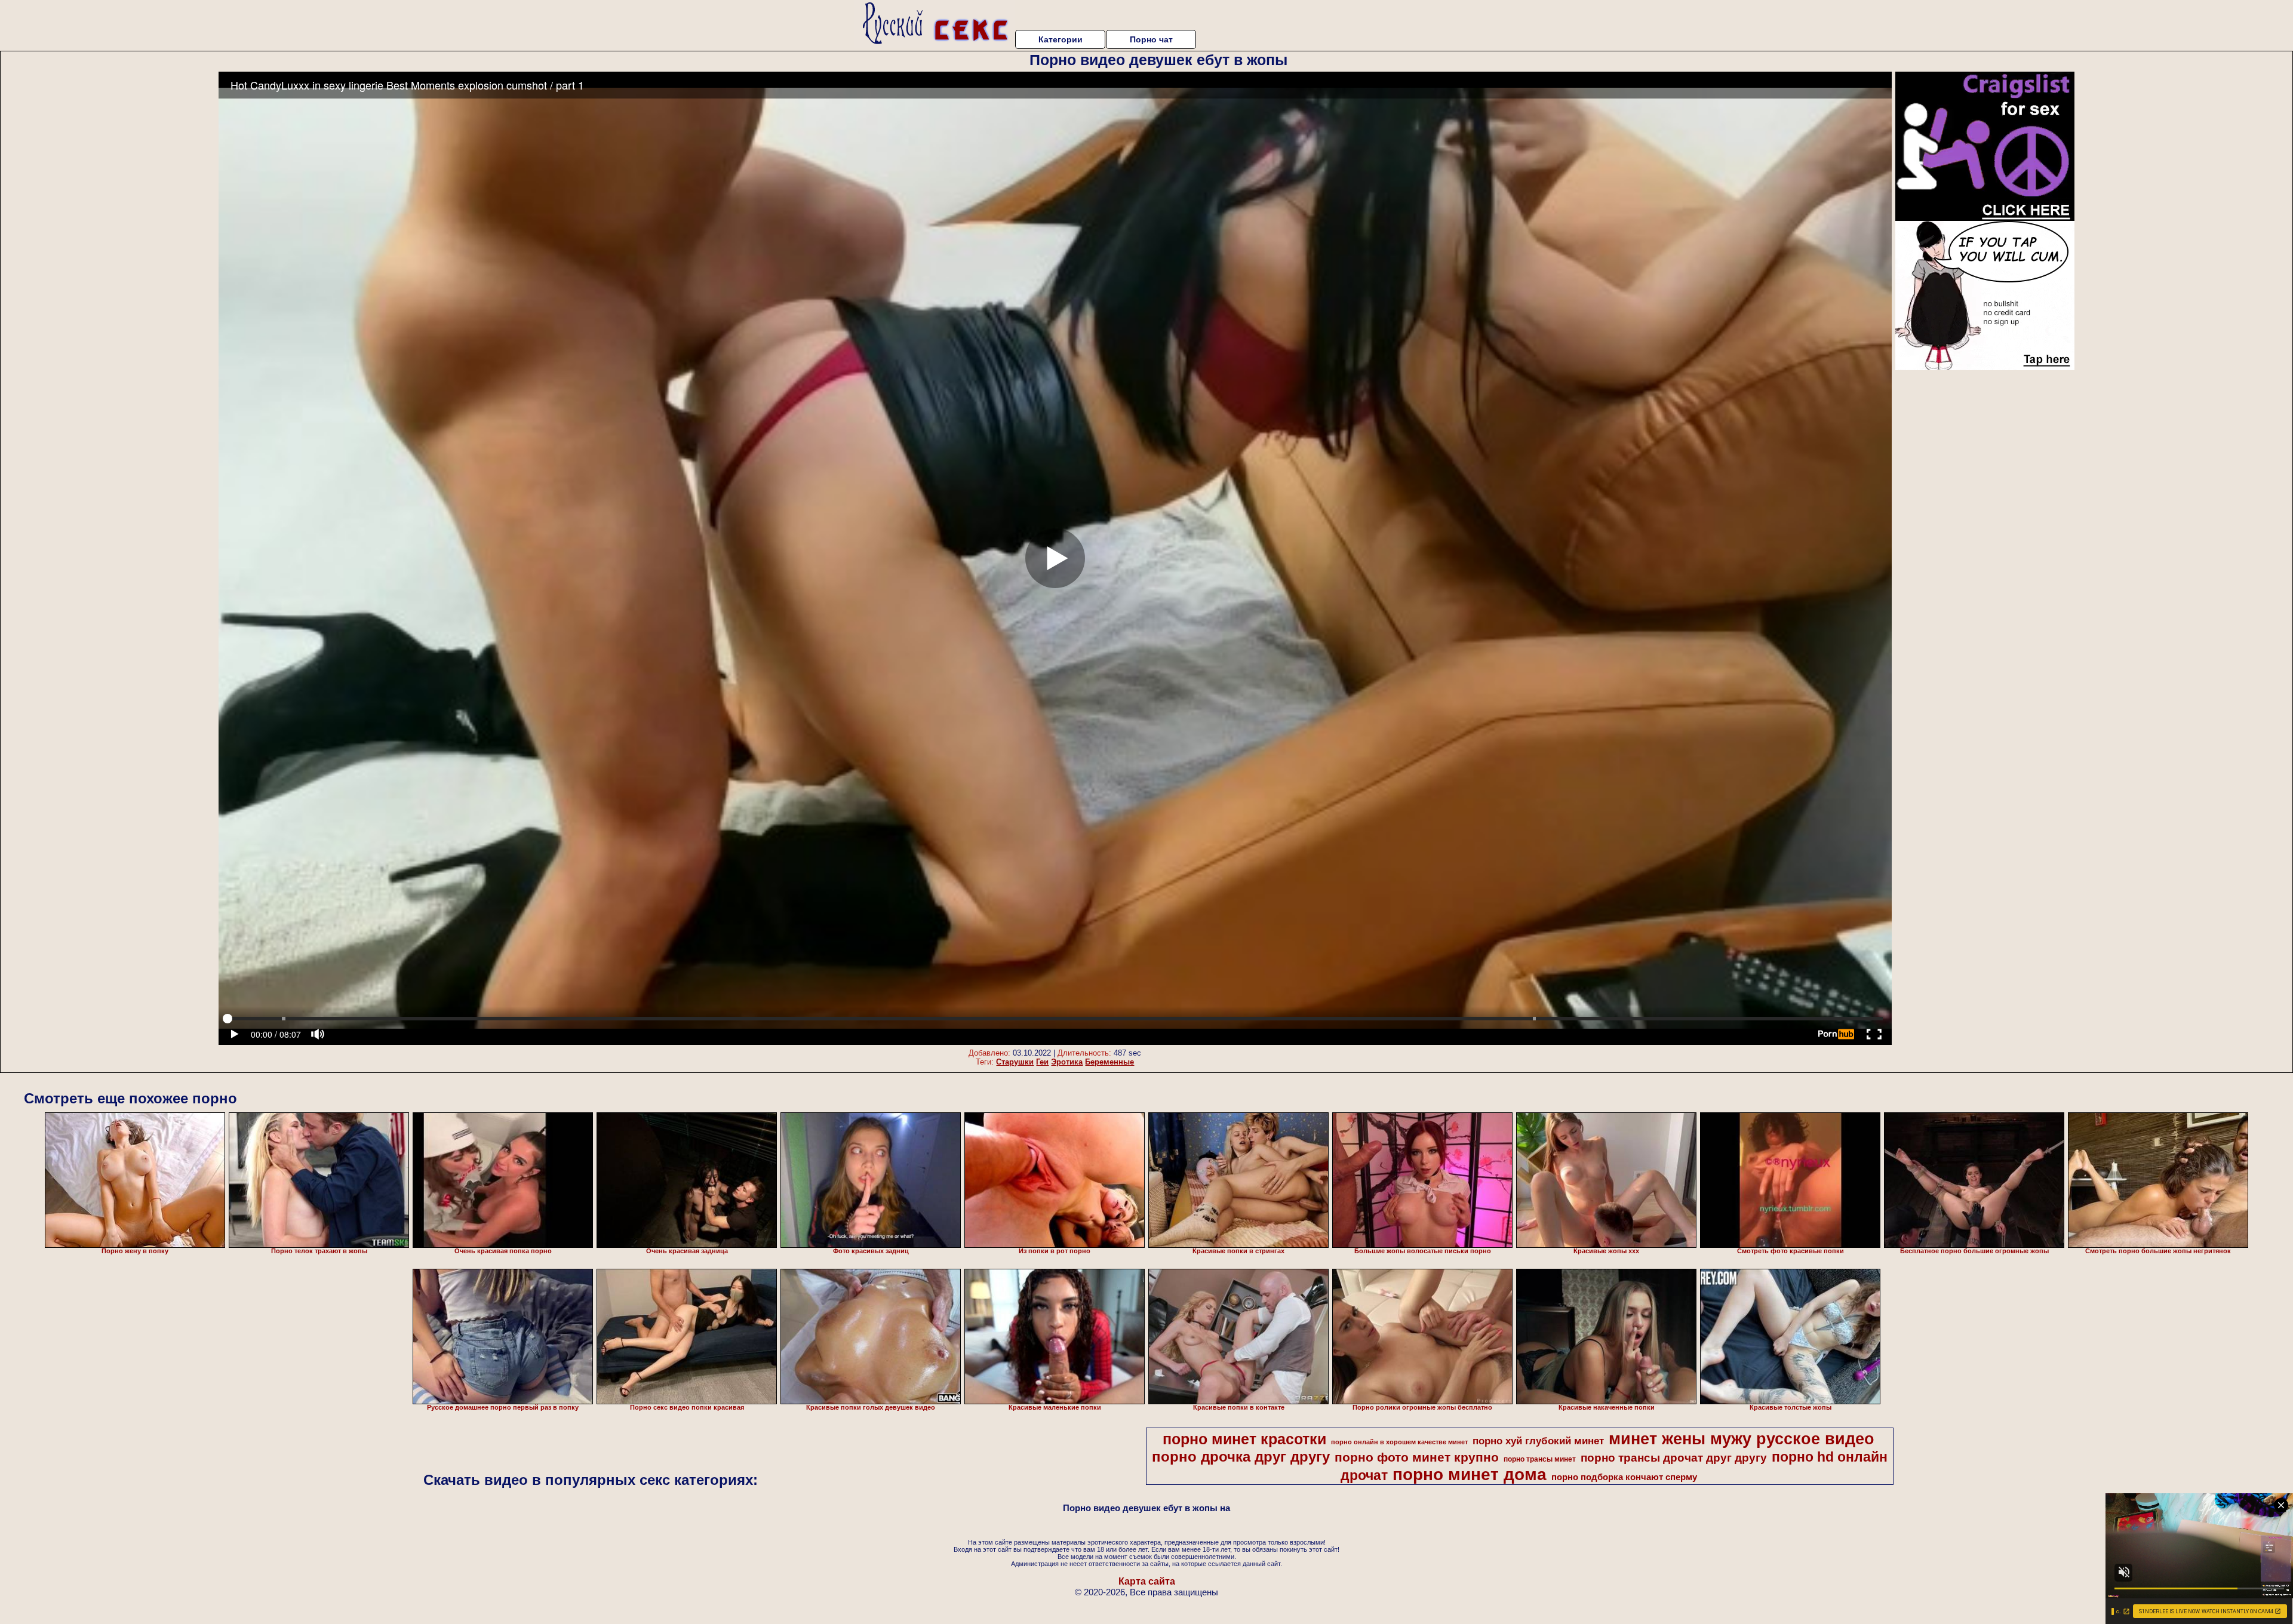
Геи (1042, 1062)
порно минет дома (1470, 1474)
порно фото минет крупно (1417, 1457)
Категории (1061, 39)
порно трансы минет (1540, 1459)
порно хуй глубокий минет (1538, 1441)
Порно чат (1151, 39)
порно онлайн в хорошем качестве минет (1399, 1442)
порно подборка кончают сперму (1624, 1477)
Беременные (1109, 1062)
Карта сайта (1147, 1581)
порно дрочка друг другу (1241, 1457)
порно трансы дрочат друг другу (1674, 1458)
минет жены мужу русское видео (1742, 1439)
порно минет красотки (1244, 1439)
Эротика (1067, 1062)
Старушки (1015, 1062)
